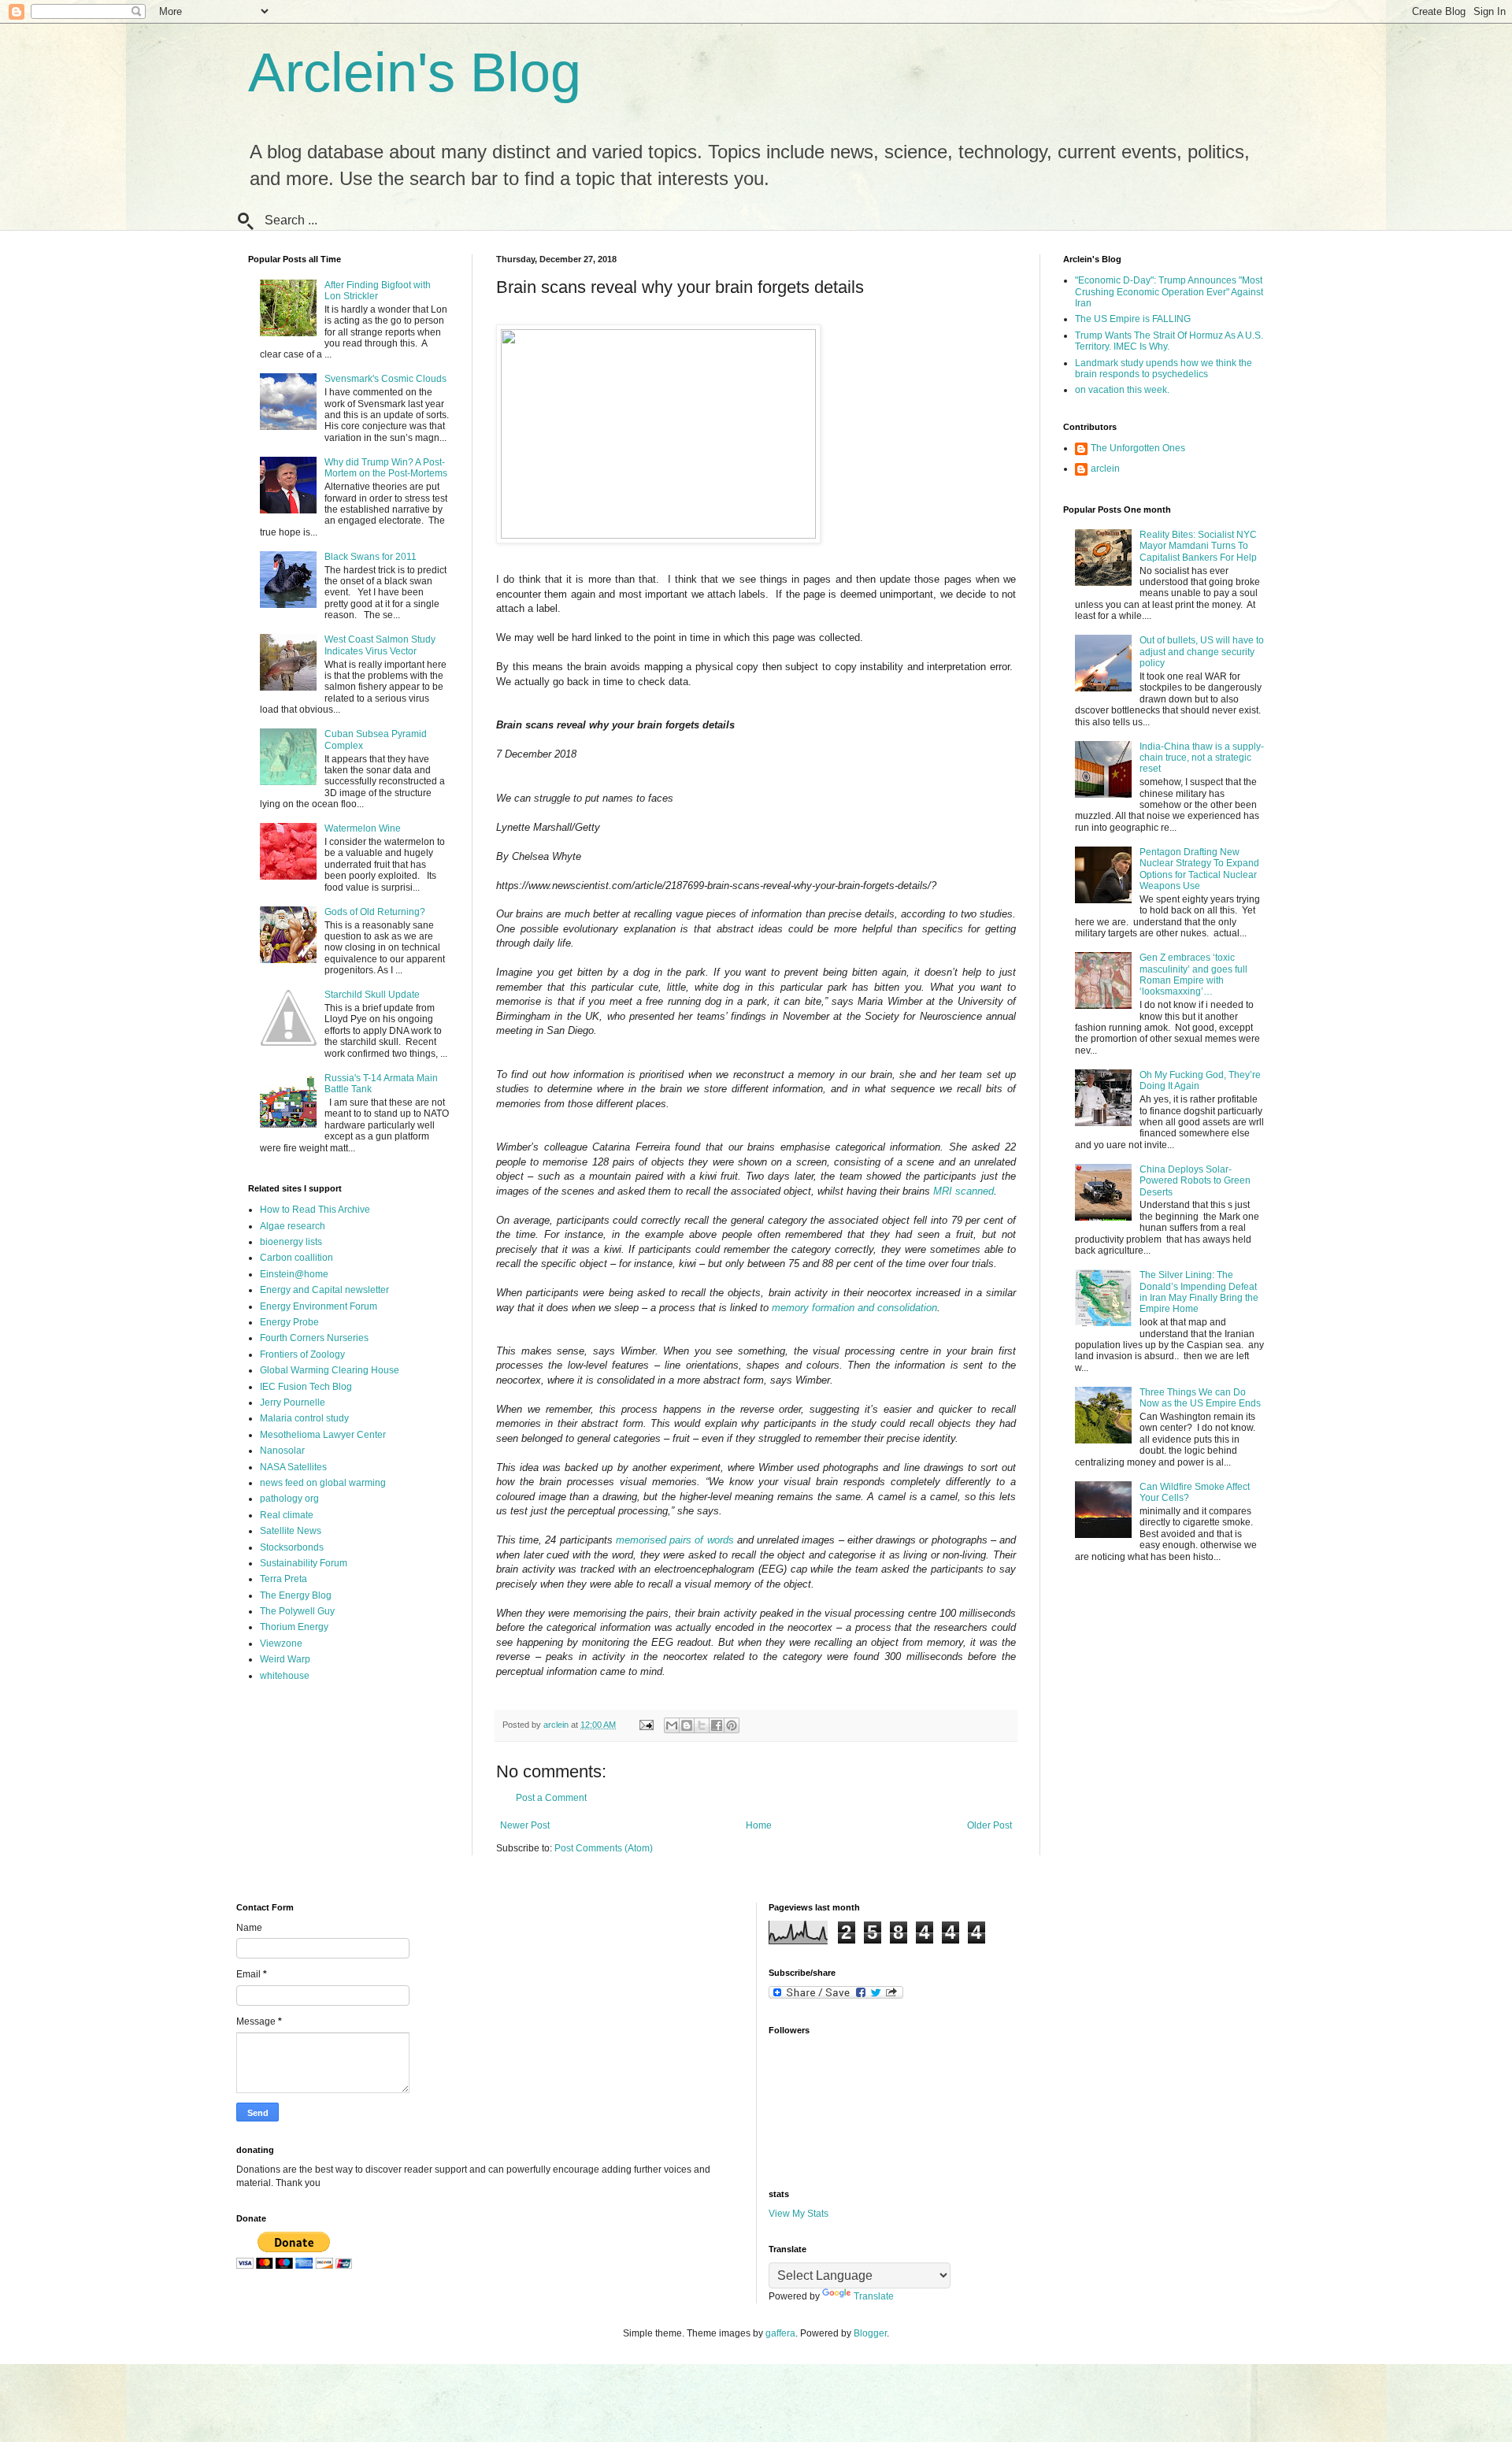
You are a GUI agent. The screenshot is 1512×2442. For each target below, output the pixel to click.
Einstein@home (294, 1274)
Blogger (870, 2333)
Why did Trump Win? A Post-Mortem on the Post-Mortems (386, 468)
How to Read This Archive (315, 1210)
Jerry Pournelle (293, 1403)
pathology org (289, 1499)
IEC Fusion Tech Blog (306, 1387)
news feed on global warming (323, 1483)
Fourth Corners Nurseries (314, 1338)
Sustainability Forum (304, 1563)
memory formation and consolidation (854, 1308)
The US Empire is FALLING (1133, 319)
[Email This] (672, 1725)
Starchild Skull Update (372, 995)
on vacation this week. (1122, 390)
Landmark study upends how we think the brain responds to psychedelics (1164, 369)
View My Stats (799, 2214)
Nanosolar (282, 1451)
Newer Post (525, 1825)
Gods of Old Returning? (375, 912)
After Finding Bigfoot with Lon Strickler (378, 291)
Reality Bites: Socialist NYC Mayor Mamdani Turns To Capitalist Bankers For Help (1198, 546)
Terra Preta (283, 1579)
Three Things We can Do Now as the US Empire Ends (1200, 1398)
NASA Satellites (293, 1467)
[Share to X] (702, 1725)
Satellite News (291, 1531)
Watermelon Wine (363, 828)
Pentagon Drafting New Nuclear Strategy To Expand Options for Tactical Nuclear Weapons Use (1199, 869)
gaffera (780, 2333)
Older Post (989, 1825)
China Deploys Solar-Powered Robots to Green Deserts (1195, 1181)
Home (759, 1825)
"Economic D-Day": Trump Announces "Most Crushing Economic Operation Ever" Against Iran (1169, 292)
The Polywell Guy (297, 1611)
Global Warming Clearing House (330, 1370)
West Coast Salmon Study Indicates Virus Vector (380, 645)
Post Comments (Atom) (604, 1848)
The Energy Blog (296, 1595)
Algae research (293, 1226)
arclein (1105, 469)
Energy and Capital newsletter (324, 1290)
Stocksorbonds (292, 1547)
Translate (874, 2296)
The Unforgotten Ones (1138, 448)
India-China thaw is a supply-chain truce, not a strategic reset (1202, 758)
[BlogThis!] (687, 1725)
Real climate (287, 1515)
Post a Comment (551, 1798)
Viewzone (281, 1643)
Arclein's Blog (415, 72)
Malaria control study (304, 1418)
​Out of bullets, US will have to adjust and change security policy (1202, 652)
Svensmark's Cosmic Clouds (385, 379)
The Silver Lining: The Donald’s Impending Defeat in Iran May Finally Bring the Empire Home (1199, 1292)
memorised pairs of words (675, 1540)
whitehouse (285, 1676)
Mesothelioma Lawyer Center (323, 1435)
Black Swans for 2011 (371, 557)
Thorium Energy (294, 1627)
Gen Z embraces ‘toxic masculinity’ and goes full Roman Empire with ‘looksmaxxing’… (1193, 975)
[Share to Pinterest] (732, 1725)
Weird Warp (285, 1659)
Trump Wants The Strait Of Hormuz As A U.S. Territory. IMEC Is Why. (1169, 341)
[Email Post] (646, 1725)
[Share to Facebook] (717, 1725)
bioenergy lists (291, 1242)
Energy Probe (289, 1322)
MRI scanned (964, 1191)
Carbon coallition (296, 1258)
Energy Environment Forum (319, 1306)
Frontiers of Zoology (302, 1354)
